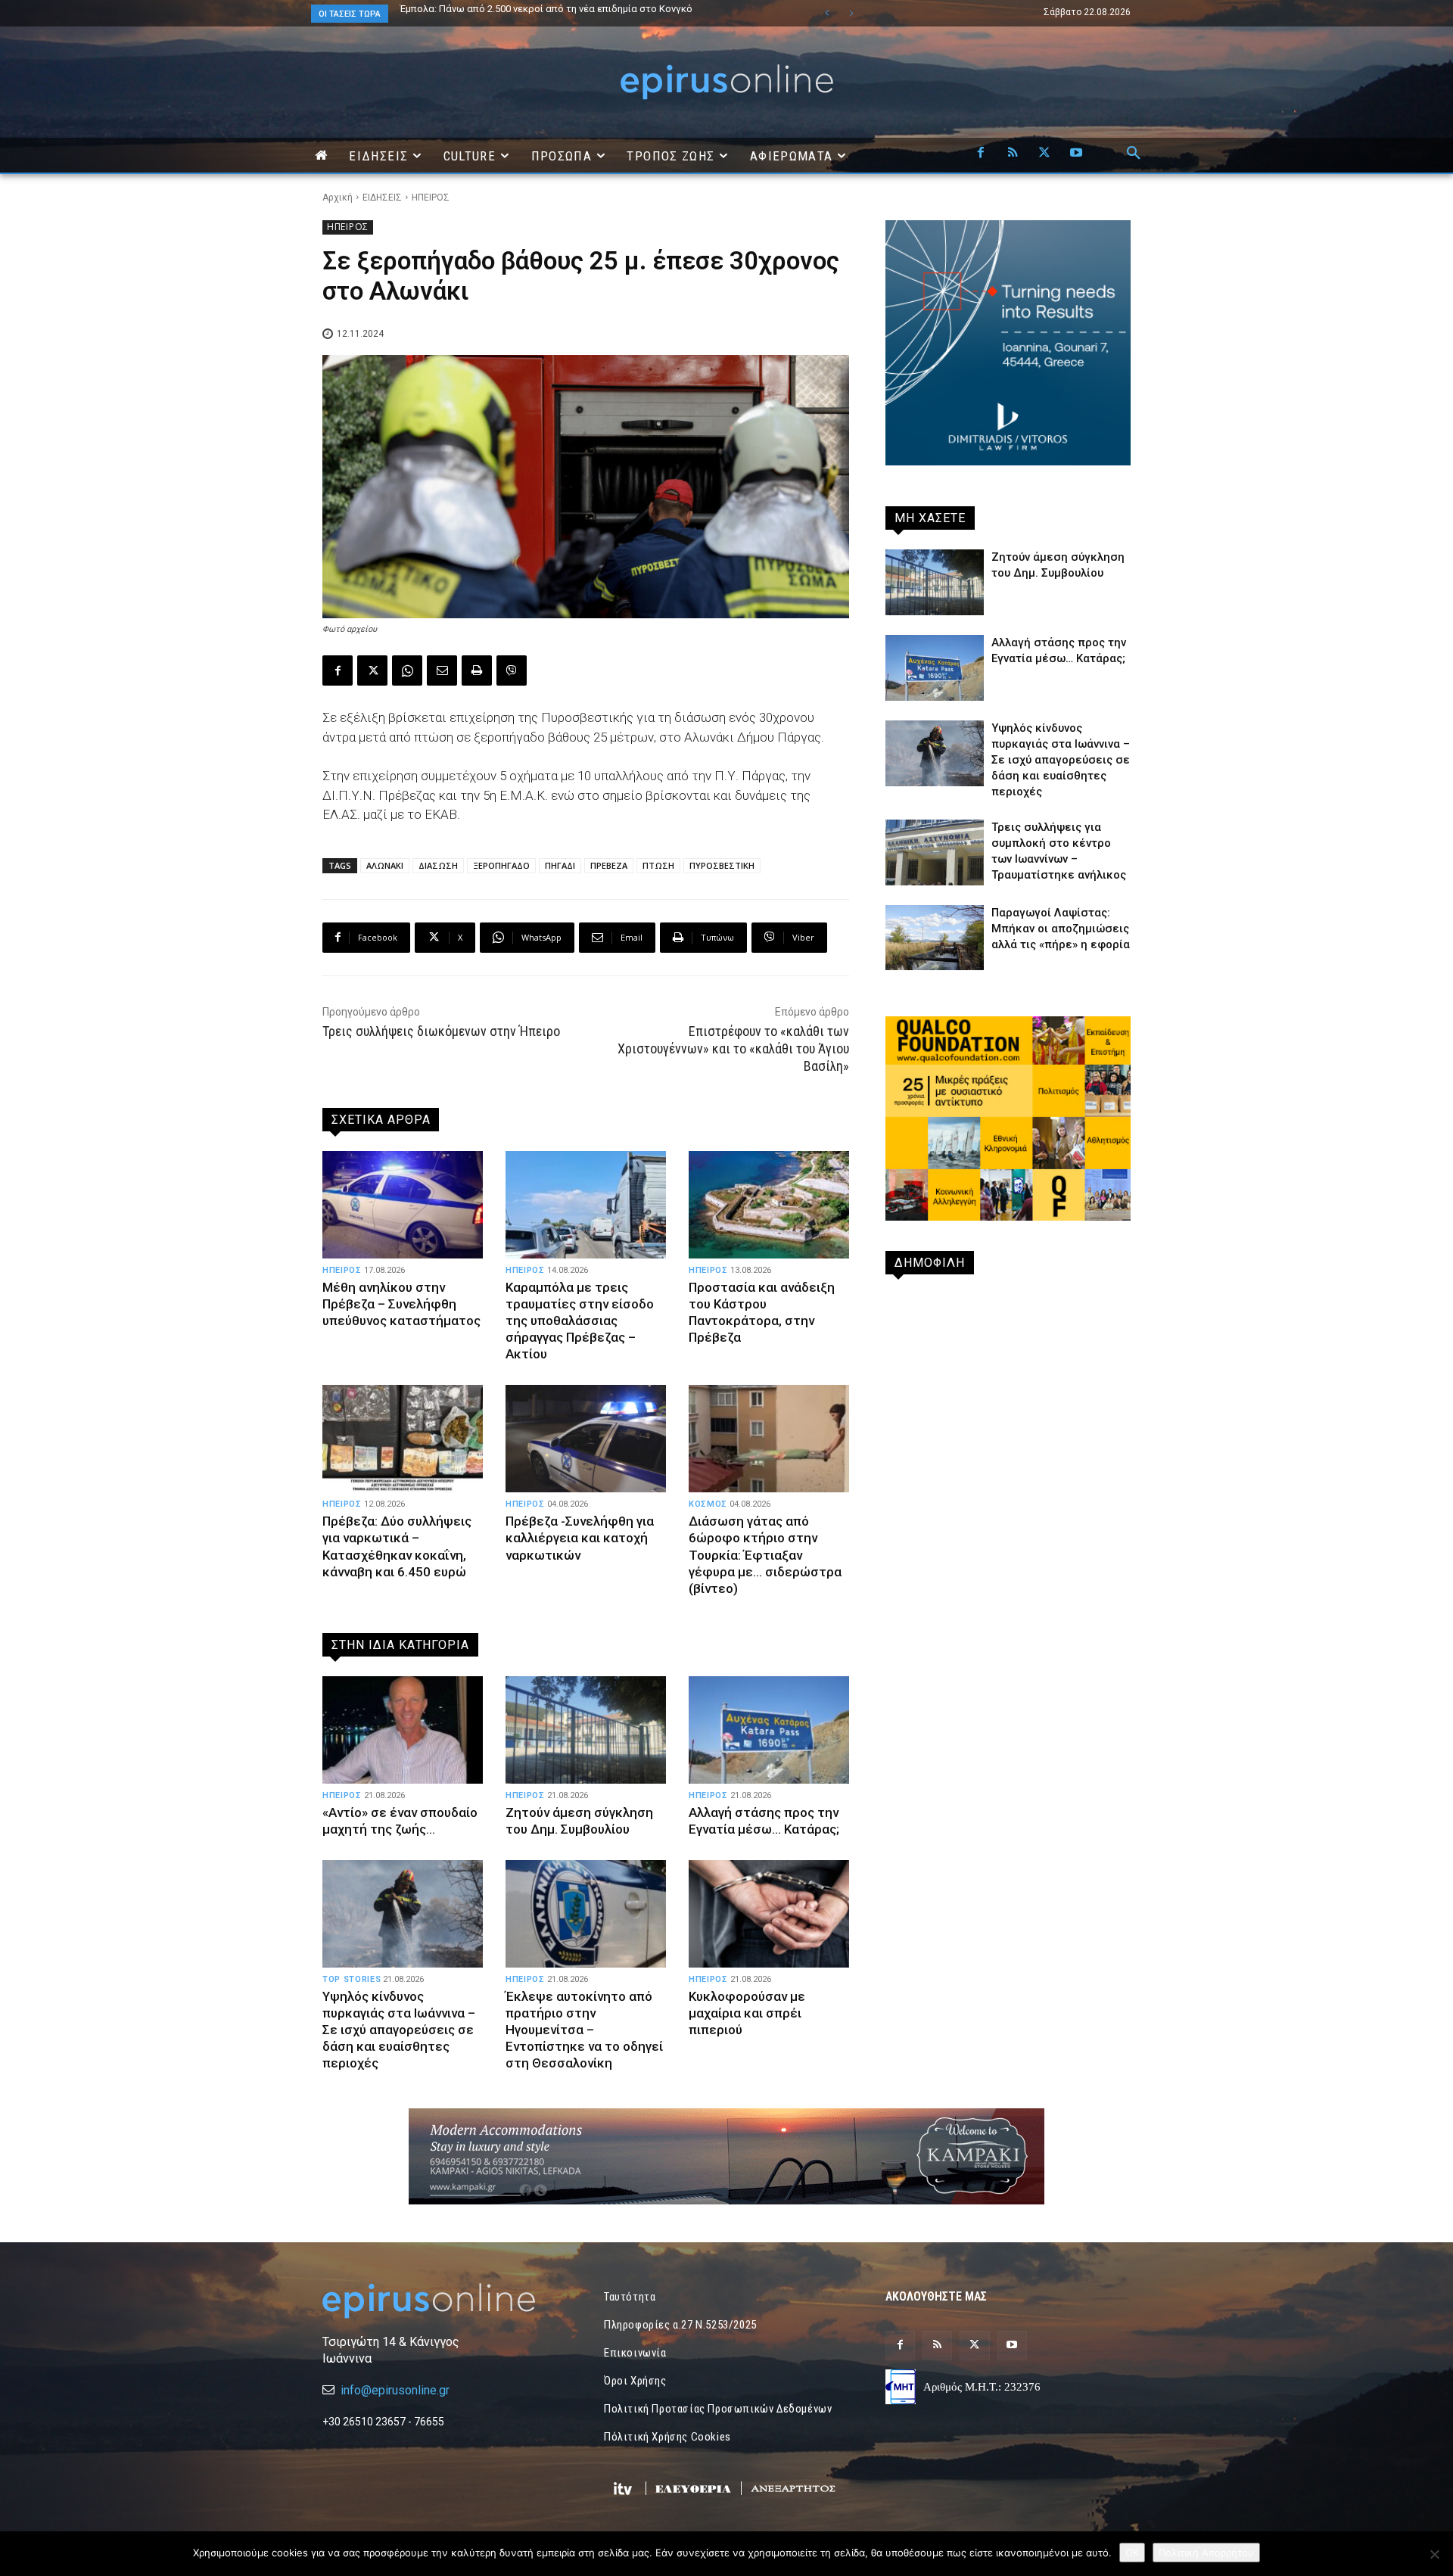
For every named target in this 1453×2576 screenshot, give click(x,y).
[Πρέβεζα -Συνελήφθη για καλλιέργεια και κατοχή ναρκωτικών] (586, 1439)
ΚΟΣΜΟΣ (708, 1504)
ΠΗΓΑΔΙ (560, 865)
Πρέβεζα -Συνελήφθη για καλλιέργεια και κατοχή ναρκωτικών (580, 1538)
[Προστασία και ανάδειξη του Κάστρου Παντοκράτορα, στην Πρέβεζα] (769, 1205)
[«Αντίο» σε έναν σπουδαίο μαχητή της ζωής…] (403, 1730)
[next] (851, 13)
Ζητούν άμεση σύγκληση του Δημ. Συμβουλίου (579, 1821)
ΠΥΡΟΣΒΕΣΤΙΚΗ (722, 865)
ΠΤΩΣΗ (658, 865)
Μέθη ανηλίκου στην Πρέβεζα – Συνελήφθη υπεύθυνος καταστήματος (401, 1304)
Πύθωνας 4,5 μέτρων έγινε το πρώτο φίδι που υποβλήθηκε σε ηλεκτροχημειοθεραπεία (540, 14)
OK (1132, 2553)
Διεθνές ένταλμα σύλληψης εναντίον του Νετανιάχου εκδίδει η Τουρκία (562, 9)
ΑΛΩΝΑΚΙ (385, 865)
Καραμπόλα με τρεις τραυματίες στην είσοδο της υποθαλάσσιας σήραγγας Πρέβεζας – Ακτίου (580, 1321)
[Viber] (512, 670)
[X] (1044, 154)
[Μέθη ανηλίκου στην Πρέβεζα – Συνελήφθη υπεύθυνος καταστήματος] (403, 1205)
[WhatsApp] (407, 670)
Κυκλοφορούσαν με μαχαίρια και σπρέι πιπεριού (747, 2013)
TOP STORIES (352, 1979)
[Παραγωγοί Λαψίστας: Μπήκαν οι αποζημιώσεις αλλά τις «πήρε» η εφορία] (935, 938)
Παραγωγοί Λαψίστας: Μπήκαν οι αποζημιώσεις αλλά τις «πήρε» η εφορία (1061, 929)
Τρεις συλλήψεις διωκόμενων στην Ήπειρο (441, 1031)
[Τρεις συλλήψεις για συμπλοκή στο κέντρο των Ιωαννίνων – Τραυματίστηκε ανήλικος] (935, 852)
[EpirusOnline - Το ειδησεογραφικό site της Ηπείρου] (726, 82)
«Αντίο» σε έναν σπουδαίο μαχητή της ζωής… (400, 1821)
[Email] (442, 670)
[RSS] (1013, 154)
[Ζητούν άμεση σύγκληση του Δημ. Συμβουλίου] (586, 1730)
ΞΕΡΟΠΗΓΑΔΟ (501, 865)
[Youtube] (1076, 154)
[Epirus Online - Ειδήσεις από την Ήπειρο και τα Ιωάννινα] (445, 2301)
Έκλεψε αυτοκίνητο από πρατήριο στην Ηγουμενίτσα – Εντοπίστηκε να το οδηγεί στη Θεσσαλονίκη (584, 2030)
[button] (1134, 154)
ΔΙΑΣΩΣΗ (438, 865)
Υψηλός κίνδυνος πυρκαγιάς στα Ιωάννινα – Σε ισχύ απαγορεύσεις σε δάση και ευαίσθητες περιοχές (399, 2030)
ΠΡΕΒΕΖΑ (609, 865)
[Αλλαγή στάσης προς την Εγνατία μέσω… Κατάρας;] (769, 1730)
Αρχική (338, 198)
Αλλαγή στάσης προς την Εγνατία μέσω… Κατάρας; (764, 1821)
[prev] (827, 13)
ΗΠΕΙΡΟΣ (431, 198)
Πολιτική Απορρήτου (1206, 2553)
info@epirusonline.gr (395, 2390)
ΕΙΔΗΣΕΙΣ (382, 198)
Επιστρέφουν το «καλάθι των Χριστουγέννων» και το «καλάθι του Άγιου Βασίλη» (733, 1049)
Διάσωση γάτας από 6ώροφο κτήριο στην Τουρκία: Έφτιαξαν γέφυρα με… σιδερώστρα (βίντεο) (765, 1554)
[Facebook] (981, 154)
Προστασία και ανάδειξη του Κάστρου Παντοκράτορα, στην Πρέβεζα (762, 1312)
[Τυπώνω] (477, 670)
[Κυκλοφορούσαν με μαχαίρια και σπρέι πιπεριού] (769, 1914)
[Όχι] (1434, 2554)
